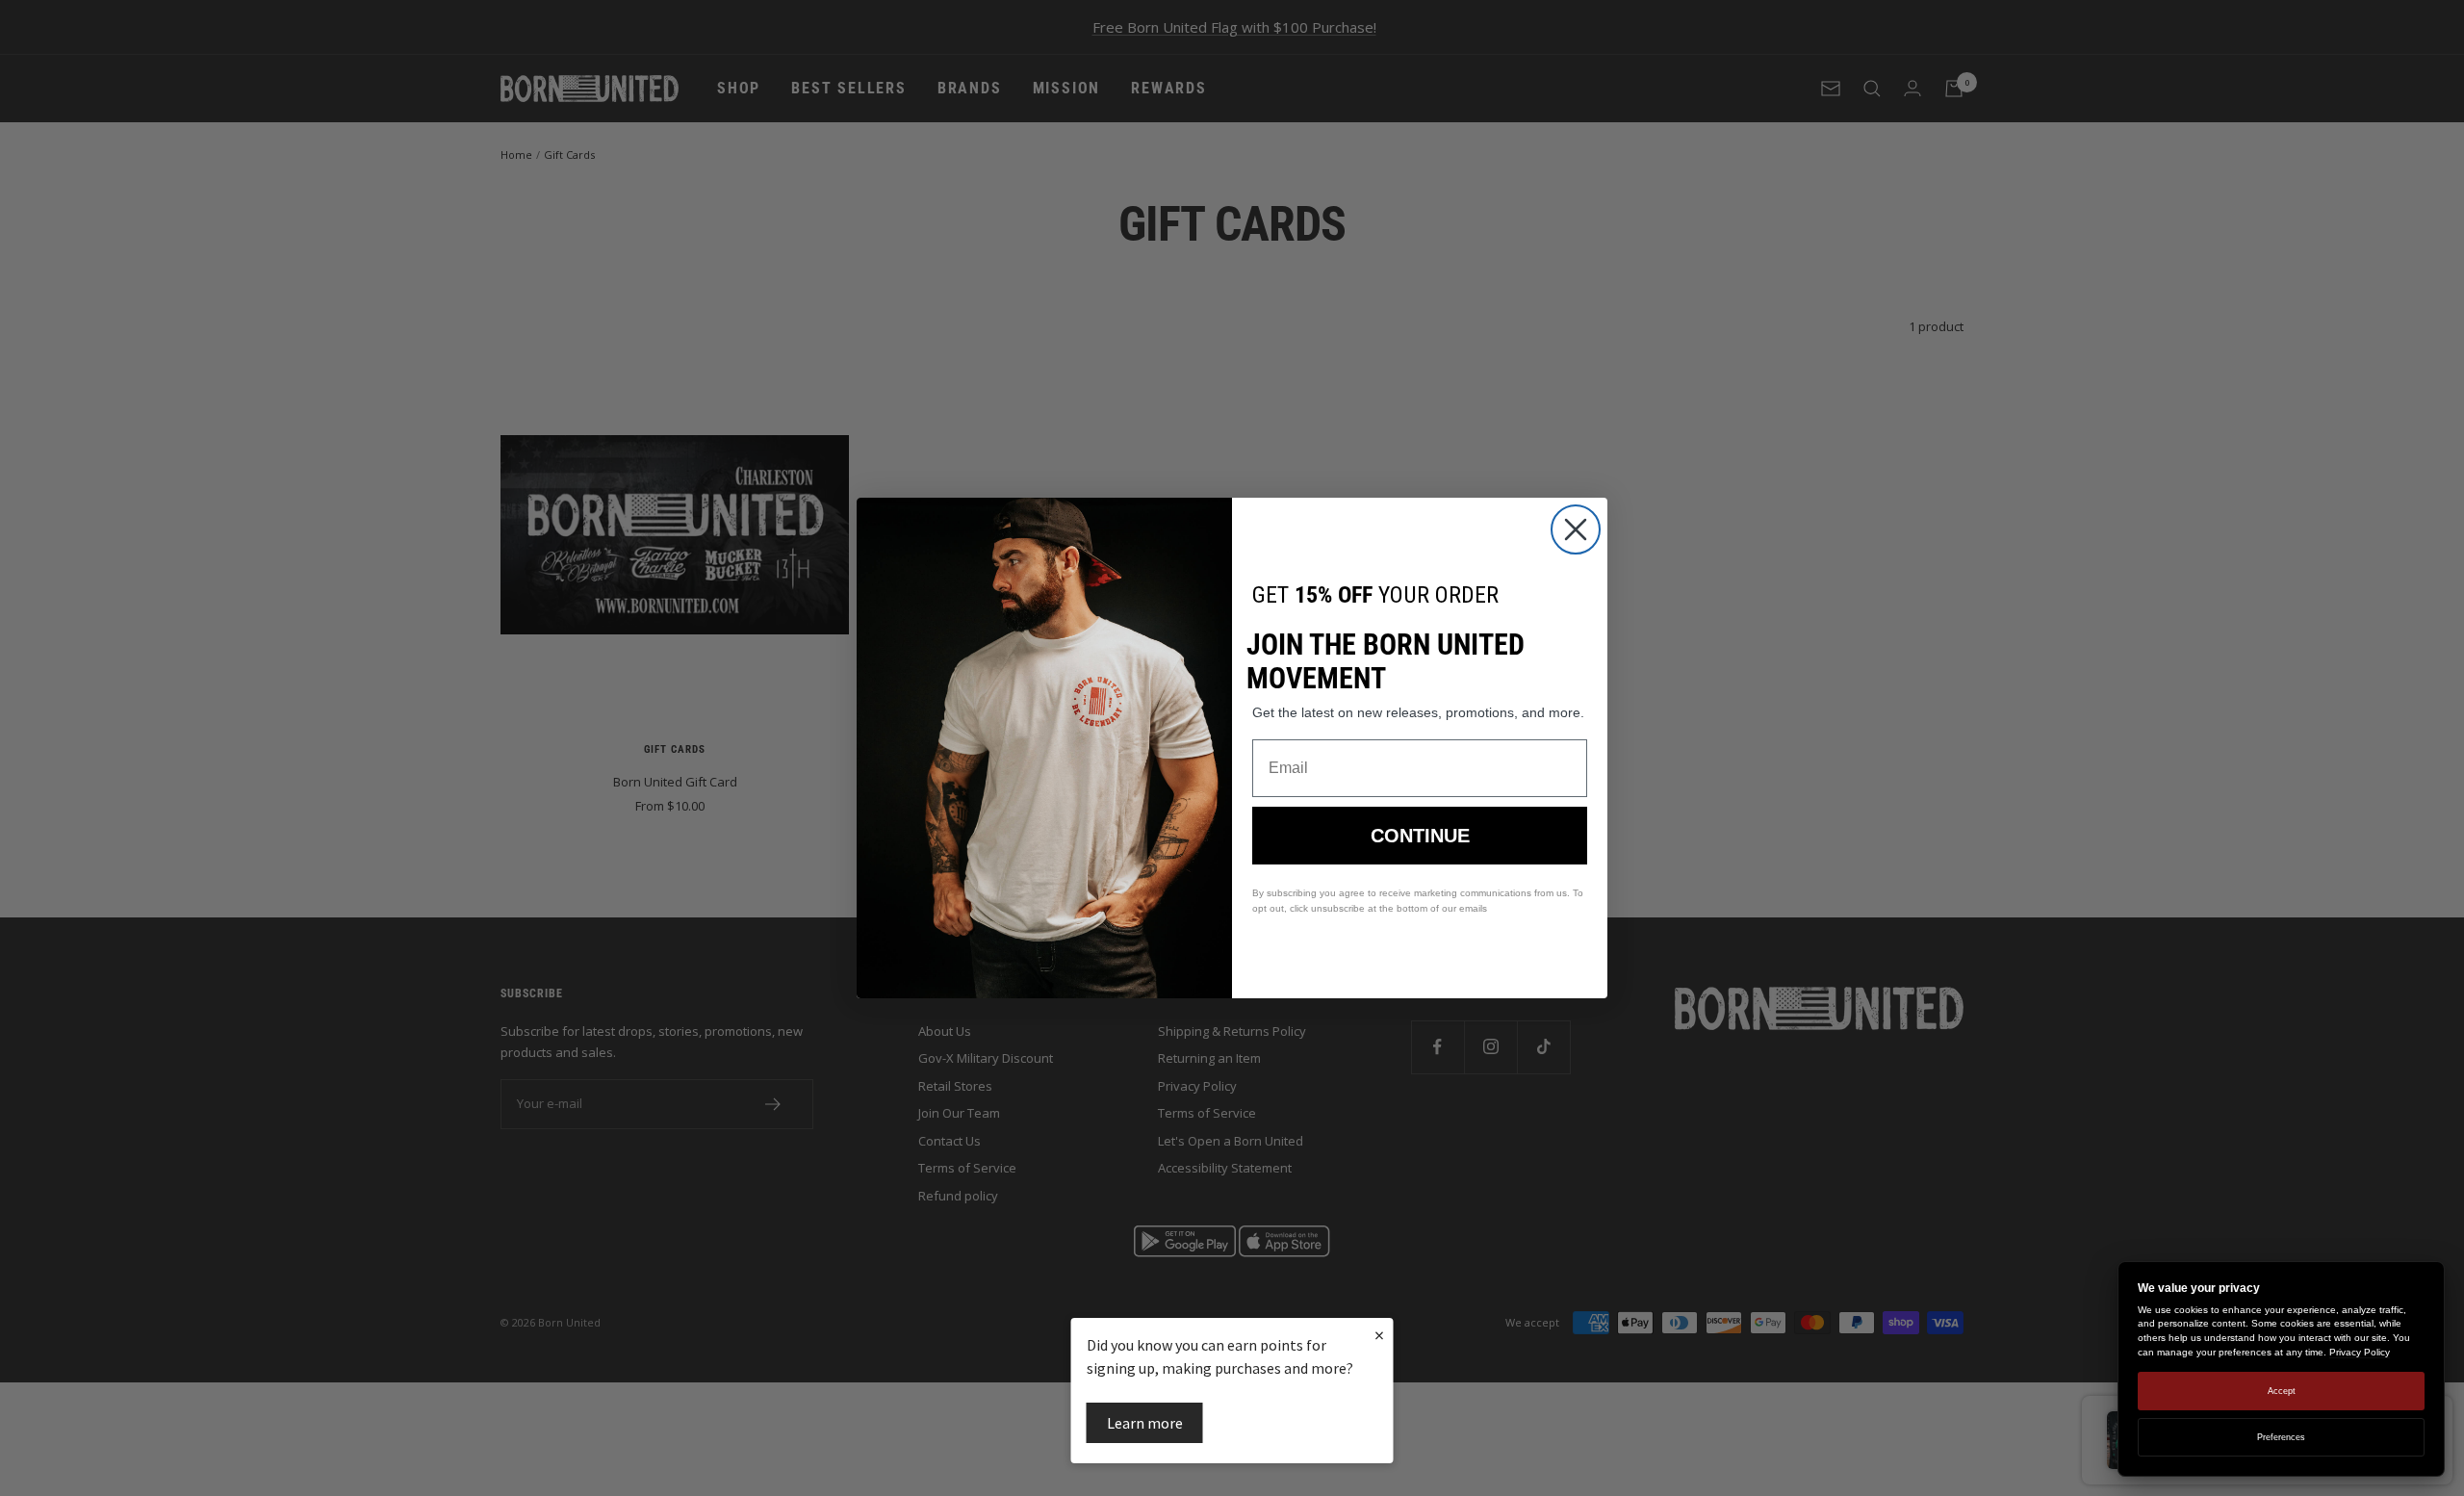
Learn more (1145, 1423)
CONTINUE (1420, 836)
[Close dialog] (1576, 529)
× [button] (1379, 1335)
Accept (2282, 1391)
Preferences (2281, 1437)
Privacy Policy (2360, 1352)
